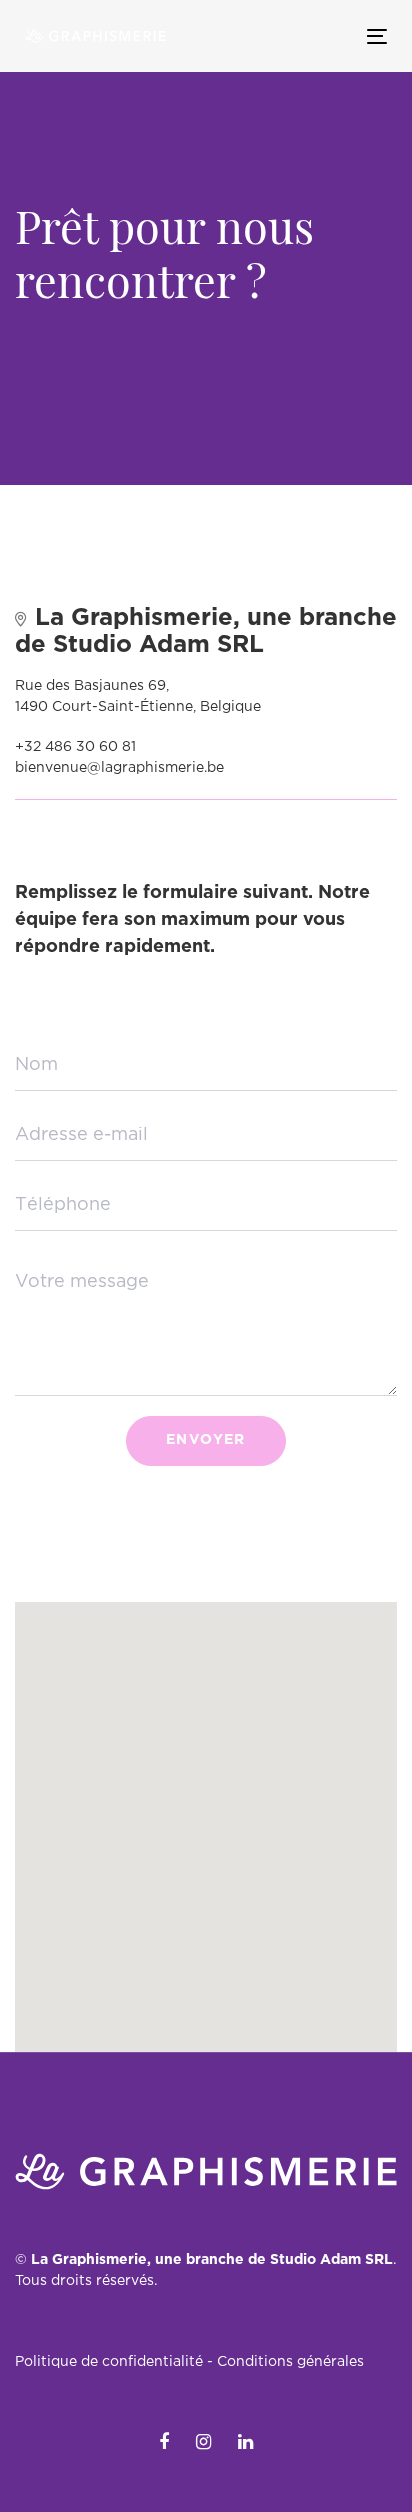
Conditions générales (290, 2362)
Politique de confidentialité (109, 2362)
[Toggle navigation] (326, 36)
